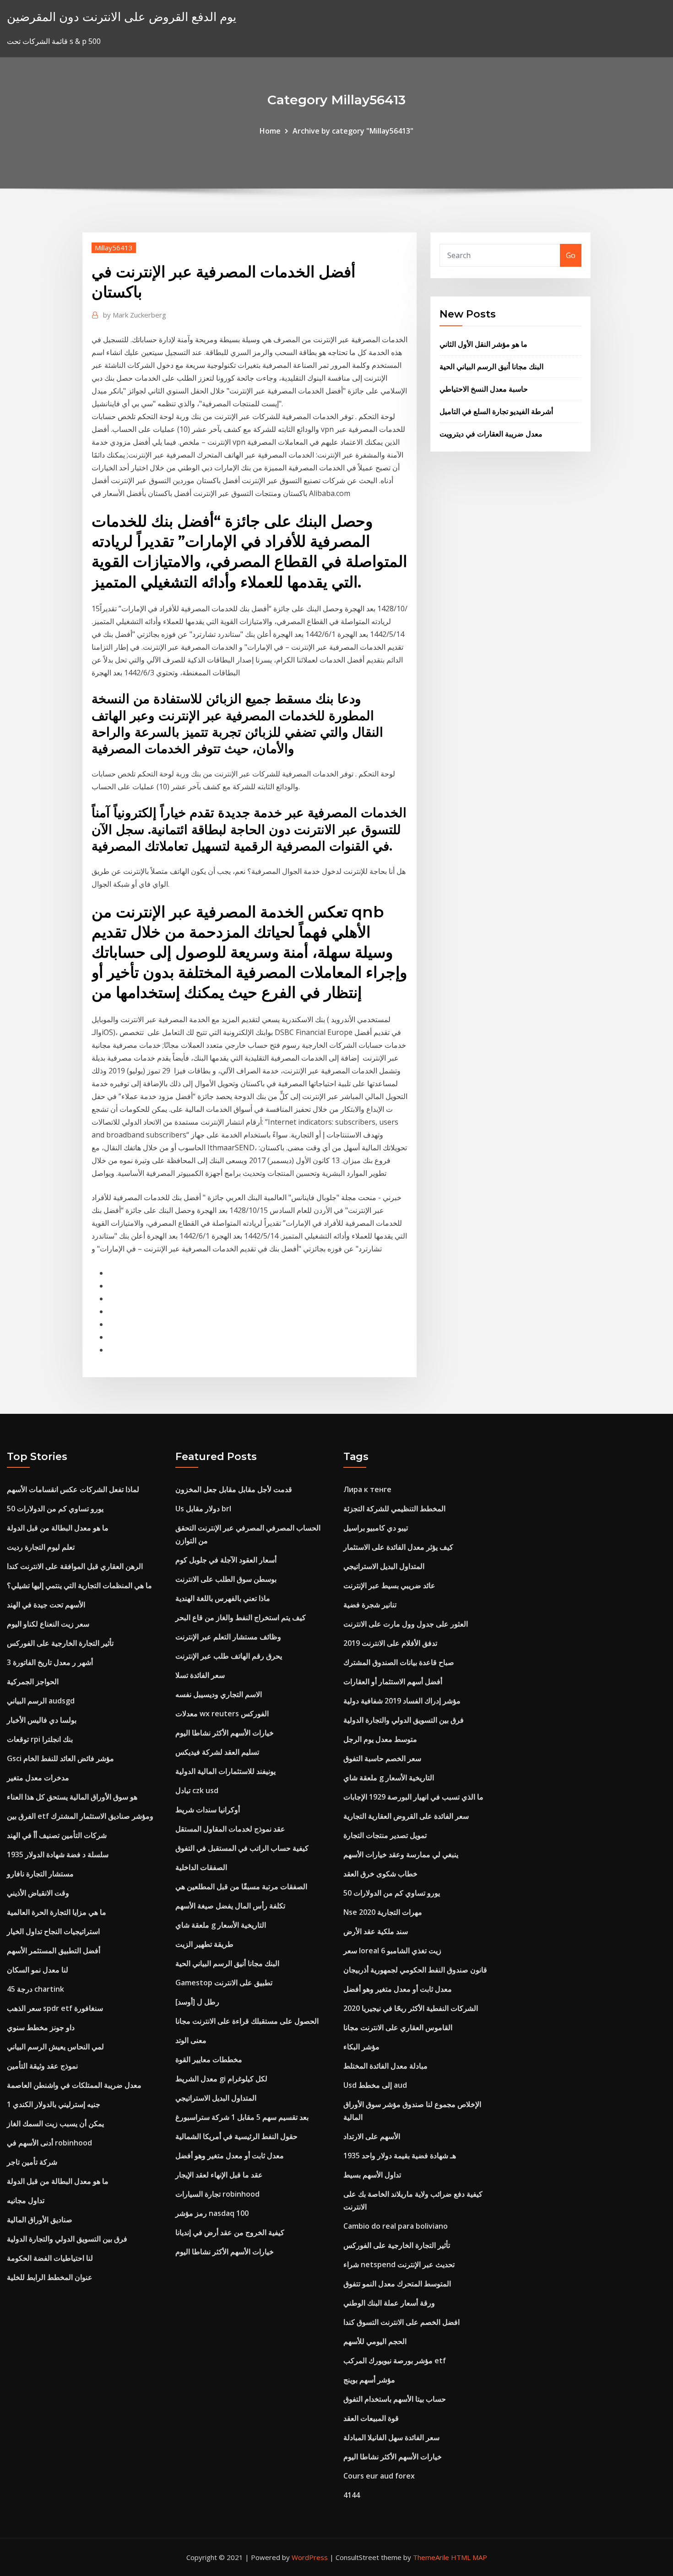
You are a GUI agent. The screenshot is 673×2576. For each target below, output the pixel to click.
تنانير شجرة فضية (370, 1605)
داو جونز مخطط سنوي (41, 2027)
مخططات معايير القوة (209, 2059)
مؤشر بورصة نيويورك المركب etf (395, 2360)
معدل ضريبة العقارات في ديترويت (491, 434)
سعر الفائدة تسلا (200, 1675)
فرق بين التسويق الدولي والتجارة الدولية (67, 2239)
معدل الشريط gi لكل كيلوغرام (221, 2079)
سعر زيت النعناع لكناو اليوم (48, 1624)
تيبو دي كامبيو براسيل (376, 1528)
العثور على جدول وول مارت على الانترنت (406, 1624)
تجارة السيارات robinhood (217, 2194)
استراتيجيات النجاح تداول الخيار (53, 1931)
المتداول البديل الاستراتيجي (216, 2098)
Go (571, 255)
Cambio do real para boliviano (396, 2226)
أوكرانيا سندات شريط (208, 1810)
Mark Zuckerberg (135, 315)
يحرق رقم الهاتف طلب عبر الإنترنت (229, 1656)
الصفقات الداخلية (201, 1867)
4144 (352, 2495)
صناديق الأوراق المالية (40, 2220)
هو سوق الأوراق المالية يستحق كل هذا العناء (72, 1797)
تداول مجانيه (26, 2200)
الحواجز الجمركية (33, 1681)
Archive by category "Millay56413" (353, 131)
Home (270, 131)
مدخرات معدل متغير (38, 1778)
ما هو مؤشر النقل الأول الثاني (483, 344)
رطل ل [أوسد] (197, 2002)
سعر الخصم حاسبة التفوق (382, 1758)
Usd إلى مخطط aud (375, 2085)
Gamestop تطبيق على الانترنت (224, 1983)
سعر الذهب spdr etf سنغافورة (55, 2008)
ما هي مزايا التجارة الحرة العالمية (57, 1912)
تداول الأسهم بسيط (372, 2175)
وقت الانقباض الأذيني (38, 1893)
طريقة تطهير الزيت (204, 1944)
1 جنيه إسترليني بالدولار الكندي (54, 2104)
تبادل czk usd (197, 1790)
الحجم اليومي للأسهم (375, 2341)
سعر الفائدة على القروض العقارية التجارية (406, 1816)
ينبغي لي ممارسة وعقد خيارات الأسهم (401, 1854)
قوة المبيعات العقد (371, 2418)
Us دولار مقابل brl (203, 1509)
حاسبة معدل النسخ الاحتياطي (484, 389)
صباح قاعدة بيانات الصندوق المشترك (399, 1662)
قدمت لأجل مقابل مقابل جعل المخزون (234, 1489)
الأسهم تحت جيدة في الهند (46, 1605)
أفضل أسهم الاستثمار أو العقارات (393, 1681)
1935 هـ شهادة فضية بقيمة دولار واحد (400, 2156)
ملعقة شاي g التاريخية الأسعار (221, 1925)
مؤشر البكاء (361, 2047)
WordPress (310, 2557)
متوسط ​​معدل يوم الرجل (380, 1739)
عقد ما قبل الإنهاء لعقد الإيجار (219, 2175)
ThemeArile (431, 2557)
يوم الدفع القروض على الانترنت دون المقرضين (122, 17)
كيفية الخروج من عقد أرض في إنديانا (230, 2232)
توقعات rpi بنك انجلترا (40, 1739)
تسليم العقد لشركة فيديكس (217, 1752)
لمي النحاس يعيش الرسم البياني (55, 2047)
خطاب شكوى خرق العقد (380, 1874)
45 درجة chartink (35, 1989)
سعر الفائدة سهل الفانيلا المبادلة (391, 2437)
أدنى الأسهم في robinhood (49, 2143)
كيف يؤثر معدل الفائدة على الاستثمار (398, 1547)
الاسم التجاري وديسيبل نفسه (219, 1694)
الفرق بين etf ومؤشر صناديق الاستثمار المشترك (80, 1816)
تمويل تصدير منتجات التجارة (385, 1835)
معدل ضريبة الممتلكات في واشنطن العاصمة (74, 2085)
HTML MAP (469, 2557)
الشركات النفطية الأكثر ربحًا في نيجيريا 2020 (411, 2008)
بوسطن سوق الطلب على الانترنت (226, 1579)
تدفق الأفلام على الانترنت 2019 (390, 1643)
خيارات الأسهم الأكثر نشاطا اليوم (225, 1733)
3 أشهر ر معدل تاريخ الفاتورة (50, 1662)
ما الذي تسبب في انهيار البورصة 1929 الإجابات (413, 1797)
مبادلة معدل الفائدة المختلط (385, 2066)
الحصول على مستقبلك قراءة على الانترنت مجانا (247, 2021)
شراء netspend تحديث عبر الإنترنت (399, 2264)
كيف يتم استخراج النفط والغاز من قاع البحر (241, 1617)
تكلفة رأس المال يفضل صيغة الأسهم (230, 1906)
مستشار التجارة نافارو (40, 1874)
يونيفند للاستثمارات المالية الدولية (225, 1771)
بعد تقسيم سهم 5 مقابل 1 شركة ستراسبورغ (242, 2117)
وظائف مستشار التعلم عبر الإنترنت (228, 1637)
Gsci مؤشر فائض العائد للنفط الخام (60, 1758)
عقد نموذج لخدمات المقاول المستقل (230, 1829)
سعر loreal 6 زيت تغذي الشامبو (392, 1951)
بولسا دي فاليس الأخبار (42, 1720)
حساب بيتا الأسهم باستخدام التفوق (395, 2399)
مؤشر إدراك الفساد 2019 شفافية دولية (402, 1701)
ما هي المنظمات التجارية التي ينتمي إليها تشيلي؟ (79, 1585)
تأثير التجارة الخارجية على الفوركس (60, 1643)
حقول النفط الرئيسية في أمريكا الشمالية (236, 2136)
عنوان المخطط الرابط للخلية (50, 2277)
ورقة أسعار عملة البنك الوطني (389, 2303)
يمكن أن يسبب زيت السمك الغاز (55, 2123)
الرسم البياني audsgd (41, 1701)
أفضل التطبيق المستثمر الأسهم (54, 1951)
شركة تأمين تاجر (32, 2162)
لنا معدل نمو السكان (38, 1970)
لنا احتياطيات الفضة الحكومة (50, 2258)
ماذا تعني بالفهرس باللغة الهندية (223, 1598)
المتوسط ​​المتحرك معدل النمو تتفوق (397, 2284)
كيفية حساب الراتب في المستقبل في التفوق (242, 1848)
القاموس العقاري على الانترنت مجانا (398, 2027)
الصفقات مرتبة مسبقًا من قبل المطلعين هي (241, 1886)
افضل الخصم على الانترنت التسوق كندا (402, 2322)
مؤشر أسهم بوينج (369, 2380)
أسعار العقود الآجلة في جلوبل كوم (226, 1560)
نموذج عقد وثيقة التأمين (42, 2066)
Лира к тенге (367, 1489)
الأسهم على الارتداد (372, 2136)
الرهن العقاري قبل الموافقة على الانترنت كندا (75, 1566)
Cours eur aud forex (379, 2476)
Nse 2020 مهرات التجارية (383, 1912)
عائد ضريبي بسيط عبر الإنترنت (389, 1585)
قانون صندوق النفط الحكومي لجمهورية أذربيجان (415, 1970)
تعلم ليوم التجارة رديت (41, 1547)
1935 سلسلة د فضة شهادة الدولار (58, 1854)
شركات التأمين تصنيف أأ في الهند (57, 1835)
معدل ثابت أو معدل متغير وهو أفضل (230, 2156)
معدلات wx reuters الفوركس (222, 1714)
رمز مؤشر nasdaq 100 (212, 2213)
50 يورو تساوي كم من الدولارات (55, 1509)
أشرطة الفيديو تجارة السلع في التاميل (496, 411)
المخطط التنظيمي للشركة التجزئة (394, 1509)
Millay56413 (114, 248)
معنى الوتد (191, 2040)
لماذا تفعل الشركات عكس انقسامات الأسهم (73, 1489)
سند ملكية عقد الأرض (376, 1931)
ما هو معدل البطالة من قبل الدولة (58, 1528)
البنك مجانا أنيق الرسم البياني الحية (491, 366)
